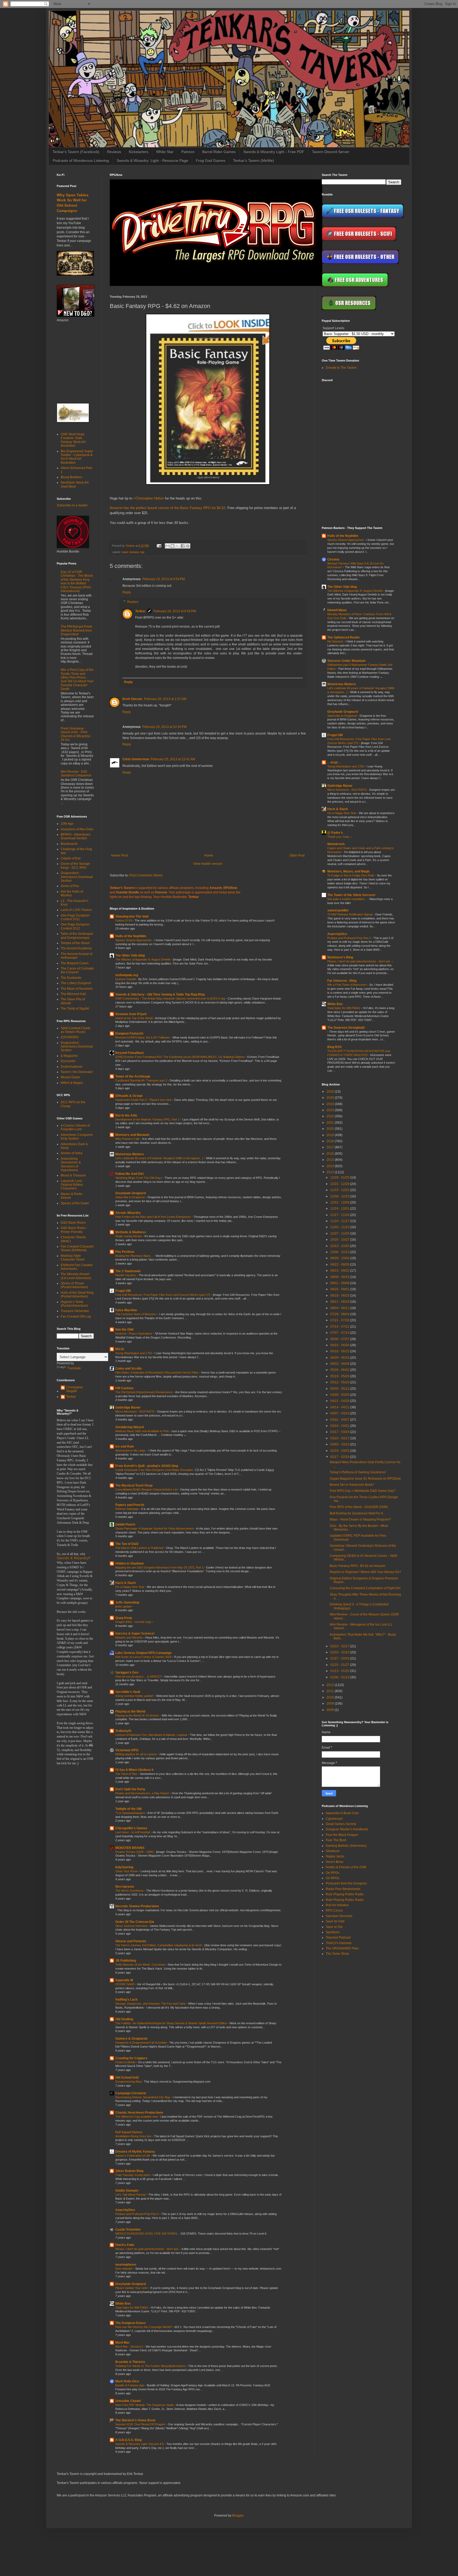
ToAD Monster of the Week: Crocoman (141, 1965)
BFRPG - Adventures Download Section (76, 836)
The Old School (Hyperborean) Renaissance (144, 1392)
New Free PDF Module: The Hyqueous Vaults (145, 2405)
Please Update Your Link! (132, 2288)
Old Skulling (124, 2019)
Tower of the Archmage (133, 1076)
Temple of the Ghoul (75, 943)
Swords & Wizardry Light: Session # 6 (140, 2444)
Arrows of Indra (72, 1153)
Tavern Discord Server (331, 152)
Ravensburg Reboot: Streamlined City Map (143, 2097)
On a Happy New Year (130, 1587)
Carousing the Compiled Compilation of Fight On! (365, 1588)
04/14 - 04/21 (340, 1407)
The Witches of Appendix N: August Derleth (143, 959)
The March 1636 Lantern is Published (140, 1548)
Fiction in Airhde (126, 2062)
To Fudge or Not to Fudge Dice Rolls (351, 875)
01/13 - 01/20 (340, 1671)
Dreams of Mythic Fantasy (135, 2152)
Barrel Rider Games (219, 152)
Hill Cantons (124, 1388)
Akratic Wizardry (128, 1213)
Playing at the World (130, 1711)
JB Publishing (126, 1961)
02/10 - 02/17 (340, 1646)
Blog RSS (334, 1047)
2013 (331, 1172)
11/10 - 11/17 (340, 1221)
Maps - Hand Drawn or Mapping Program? (360, 1519)
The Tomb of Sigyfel (75, 1009)
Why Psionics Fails (128, 1139)
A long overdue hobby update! (135, 1696)
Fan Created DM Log (76, 1317)
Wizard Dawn (70, 1077)
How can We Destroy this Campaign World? (144, 2327)
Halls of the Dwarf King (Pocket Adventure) (77, 1294)
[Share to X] (178, 546)
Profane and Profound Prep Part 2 (137, 2214)
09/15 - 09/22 (340, 1271)
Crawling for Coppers (131, 2058)
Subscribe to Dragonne (131, 1197)
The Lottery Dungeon (76, 983)
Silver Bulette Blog (129, 2171)
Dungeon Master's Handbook (347, 1829)
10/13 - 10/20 (340, 1246)
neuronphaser (126, 2265)
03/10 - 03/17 (340, 1438)
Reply (127, 592)
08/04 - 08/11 (340, 1308)
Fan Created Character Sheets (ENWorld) (77, 1248)
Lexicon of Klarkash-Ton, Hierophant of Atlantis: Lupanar (152, 1735)
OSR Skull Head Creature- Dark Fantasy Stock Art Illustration (73, 440)
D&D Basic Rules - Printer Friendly (74, 1230)
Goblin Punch (125, 1524)
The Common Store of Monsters (136, 1314)
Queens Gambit (126, 979)
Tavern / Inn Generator (77, 1072)
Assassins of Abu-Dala (77, 829)
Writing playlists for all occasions (136, 1754)
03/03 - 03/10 (340, 1444)
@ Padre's (335, 833)
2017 (331, 1147)
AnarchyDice (125, 2210)
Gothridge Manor (128, 1408)
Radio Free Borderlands (343, 1889)
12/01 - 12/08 (340, 1202)
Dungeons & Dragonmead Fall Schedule (141, 2043)
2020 (331, 1129)
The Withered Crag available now (137, 2117)
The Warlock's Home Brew (135, 2420)
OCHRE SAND (125, 1984)
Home (209, 855)
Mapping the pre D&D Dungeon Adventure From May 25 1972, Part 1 (160, 1567)
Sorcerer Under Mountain (346, 661)
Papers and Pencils (130, 1505)
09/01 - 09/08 (340, 1283)
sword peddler (338, 910)
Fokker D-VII (124, 920)
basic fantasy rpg (133, 552)
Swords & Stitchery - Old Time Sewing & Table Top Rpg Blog (160, 994)
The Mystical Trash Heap (134, 1485)
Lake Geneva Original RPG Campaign (143, 1653)
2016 (331, 1154)
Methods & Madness (131, 1232)
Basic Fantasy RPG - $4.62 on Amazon (358, 1566)
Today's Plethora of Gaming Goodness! (358, 1472)
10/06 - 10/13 (340, 1252)
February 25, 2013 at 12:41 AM (173, 759)
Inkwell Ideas (337, 610)
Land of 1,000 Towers (76, 910)
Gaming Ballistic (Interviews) (346, 1846)
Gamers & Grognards (131, 2039)
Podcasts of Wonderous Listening (81, 160)
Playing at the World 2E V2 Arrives (138, 1715)
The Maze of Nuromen (77, 989)
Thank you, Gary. (339, 837)
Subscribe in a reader (72, 505)
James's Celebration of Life (133, 2156)
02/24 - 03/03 (340, 1451)
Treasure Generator (75, 1311)
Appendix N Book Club (342, 1813)
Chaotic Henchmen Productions (139, 2113)
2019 (331, 1135)
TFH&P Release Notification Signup (350, 914)
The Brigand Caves (75, 963)
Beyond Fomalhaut (129, 1053)
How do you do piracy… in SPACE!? (139, 1676)
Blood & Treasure (73, 1175)
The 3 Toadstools (128, 1271)
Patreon (188, 152)
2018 (331, 1141)
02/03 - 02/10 (340, 1652)
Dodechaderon (72, 1067)
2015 (331, 1160)
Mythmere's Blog (340, 957)
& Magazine (69, 1056)
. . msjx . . (334, 762)
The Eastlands (71, 978)
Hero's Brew (334, 1862)
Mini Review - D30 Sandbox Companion (76, 774)
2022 (331, 1116)
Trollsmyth (123, 1731)
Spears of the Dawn (75, 1203)
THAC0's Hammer (339, 1943)
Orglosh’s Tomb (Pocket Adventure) (74, 1304)
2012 (331, 1685)
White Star (165, 152)
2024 (331, 1104)
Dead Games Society (341, 1824)
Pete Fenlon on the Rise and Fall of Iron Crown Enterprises (153, 1217)
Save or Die (334, 1927)
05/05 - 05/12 (340, 1389)
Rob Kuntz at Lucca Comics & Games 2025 (144, 1657)
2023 (331, 1110)
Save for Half (335, 1921)
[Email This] (168, 546)
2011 (331, 1691)
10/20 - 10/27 (340, 1240)
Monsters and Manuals (132, 1135)
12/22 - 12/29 (340, 1184)
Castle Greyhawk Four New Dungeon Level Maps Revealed (154, 1470)
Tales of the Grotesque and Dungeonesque (77, 936)
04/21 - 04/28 (340, 1401)
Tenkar (140, 611)
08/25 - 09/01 (340, 1289)
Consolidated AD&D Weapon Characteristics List (147, 1489)
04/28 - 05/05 (340, 1395)
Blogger (238, 2516)
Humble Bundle (128, 892)
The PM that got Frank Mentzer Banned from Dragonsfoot (76, 630)
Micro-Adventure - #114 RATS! (135, 1411)
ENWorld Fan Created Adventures (77, 1267)
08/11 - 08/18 (340, 1302)
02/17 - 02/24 (340, 1457)
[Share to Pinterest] (188, 546)
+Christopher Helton (149, 498)
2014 (331, 1166)
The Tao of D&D (127, 1544)
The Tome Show (337, 1954)
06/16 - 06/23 (340, 1351)
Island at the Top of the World (134, 1018)
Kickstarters (139, 152)
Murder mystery (126, 1275)
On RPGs (333, 1873)
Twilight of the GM (128, 1809)
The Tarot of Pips (127, 1774)
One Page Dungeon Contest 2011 (75, 917)
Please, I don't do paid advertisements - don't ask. (148, 2249)
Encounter (68, 1061)
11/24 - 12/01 (340, 1209)
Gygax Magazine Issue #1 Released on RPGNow (365, 1479)
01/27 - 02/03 (340, 1658)
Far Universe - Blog (342, 981)
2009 (331, 1704)
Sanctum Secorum (339, 1916)
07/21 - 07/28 (340, 1320)
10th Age (67, 824)
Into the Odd (124, 1330)
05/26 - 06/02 (340, 1370)
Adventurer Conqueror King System (77, 1137)
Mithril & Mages (72, 1083)
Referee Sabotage (127, 1509)
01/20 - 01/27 (340, 1665)
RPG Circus (334, 1910)
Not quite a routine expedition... (347, 899)
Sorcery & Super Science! (135, 1634)
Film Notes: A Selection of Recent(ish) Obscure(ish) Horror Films (157, 1372)
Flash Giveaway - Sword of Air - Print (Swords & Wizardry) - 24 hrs (76, 734)
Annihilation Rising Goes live (134, 2136)
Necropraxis (125, 1887)
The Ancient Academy (76, 948)
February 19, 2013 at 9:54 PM (164, 579)
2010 (331, 1697)
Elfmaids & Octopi (129, 1096)
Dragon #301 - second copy (134, 1622)
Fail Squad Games (129, 2132)
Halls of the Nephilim (131, 936)
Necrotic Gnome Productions (137, 1906)
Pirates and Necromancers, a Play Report (143, 1793)
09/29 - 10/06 (340, 1258)
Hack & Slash (125, 1583)
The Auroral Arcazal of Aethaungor (76, 956)
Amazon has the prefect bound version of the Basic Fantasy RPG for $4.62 (168, 508)
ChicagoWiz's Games (131, 1828)
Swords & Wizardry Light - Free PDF (274, 152)
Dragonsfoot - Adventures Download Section (77, 877)
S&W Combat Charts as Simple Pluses (76, 1030)
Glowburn (333, 1851)
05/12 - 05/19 (340, 1382)
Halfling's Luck (126, 2000)
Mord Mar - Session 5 (130, 2347)
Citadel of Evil (71, 858)
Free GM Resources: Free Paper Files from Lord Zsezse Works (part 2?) (163, 1295)
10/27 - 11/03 (340, 1233)
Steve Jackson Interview (132, 1926)
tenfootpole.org (127, 975)
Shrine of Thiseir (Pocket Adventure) (74, 1285)
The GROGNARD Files (342, 1948)
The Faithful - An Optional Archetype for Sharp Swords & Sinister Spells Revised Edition (171, 2023)
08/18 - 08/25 (340, 1296)
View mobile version (208, 864)
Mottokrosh (336, 844)
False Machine (126, 1310)
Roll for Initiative (337, 1905)
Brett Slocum (132, 699)
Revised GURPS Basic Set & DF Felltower (143, 1037)
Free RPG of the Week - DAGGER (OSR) (359, 1507)
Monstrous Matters (130, 1154)
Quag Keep (124, 1618)
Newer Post (119, 855)
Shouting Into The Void (132, 916)
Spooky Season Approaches (134, 940)
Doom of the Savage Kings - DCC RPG (75, 866)
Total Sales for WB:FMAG (132, 2308)
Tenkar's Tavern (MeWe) (254, 160)
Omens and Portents (131, 1941)
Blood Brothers (71, 477)
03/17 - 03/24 (340, 1432)
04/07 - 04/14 (340, 1413)
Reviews (114, 152)
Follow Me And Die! (130, 1174)
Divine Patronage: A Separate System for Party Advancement (155, 1528)
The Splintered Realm (343, 637)
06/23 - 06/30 (340, 1345)
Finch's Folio (125, 2245)
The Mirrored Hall (73, 994)
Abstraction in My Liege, (131, 1450)
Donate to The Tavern (341, 368)
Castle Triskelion (128, 2230)
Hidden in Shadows (130, 1563)
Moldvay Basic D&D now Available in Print (142, 1431)
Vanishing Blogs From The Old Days (139, 1178)
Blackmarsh (69, 844)
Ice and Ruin (125, 1446)
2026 (331, 1092)
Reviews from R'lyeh (131, 1014)
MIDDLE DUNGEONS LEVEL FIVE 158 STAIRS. (147, 2234)
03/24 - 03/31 (340, 1426)
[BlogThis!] (173, 546)
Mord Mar (122, 2343)
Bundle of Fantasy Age (130, 2385)
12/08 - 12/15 (340, 1196)
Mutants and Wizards (129, 1637)
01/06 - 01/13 (340, 1677)
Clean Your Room (127, 1871)
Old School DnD (127, 2078)
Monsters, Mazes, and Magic (349, 871)
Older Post (297, 855)
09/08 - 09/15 (340, 1277)
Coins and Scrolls (129, 1369)
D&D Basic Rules (73, 1223)
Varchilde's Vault (128, 1692)
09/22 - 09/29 (340, 1265)
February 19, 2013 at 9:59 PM (175, 611)
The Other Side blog (130, 955)
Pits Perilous (125, 1252)
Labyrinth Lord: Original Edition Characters (72, 1185)
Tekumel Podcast (338, 1938)
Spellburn (333, 1932)
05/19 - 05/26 (340, 1376)
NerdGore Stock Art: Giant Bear (75, 484)
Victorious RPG (127, 1750)
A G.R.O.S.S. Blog (128, 2440)
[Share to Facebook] (183, 546)
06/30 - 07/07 (340, 1339)
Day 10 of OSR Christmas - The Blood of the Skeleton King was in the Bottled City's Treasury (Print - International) (77, 581)
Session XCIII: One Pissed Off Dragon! (141, 2424)
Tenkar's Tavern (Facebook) (76, 152)
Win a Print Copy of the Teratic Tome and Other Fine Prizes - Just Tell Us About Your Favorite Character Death (77, 679)
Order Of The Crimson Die (135, 1922)
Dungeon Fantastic (129, 1033)
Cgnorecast (334, 1819)
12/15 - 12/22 (340, 1190)
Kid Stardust (336, 641)
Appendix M (124, 1980)
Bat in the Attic (126, 1115)
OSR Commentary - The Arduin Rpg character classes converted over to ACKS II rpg (171, 998)
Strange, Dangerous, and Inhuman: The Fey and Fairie (151, 2004)
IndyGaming (124, 1867)
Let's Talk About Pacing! (131, 2195)
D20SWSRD (70, 1037)
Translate (74, 1368)
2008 (331, 1710)
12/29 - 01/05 (340, 1178)
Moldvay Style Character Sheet (72, 1258)
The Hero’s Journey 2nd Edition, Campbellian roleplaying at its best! (159, 1945)
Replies (133, 602)
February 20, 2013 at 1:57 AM (165, 699)
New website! (124, 2269)
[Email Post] (159, 546)
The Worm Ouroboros (130, 1891)
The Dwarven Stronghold (346, 1028)
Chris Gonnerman (136, 759)
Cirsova (333, 559)
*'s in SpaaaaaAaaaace (131, 1813)
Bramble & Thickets (130, 2362)
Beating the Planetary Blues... (135, 1256)
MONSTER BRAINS (130, 1848)
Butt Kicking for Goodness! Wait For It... (357, 1513)
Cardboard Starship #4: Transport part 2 (142, 1080)
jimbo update (124, 1606)
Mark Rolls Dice (127, 2381)
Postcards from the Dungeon (346, 1883)
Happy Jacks (335, 1856)
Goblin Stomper (127, 2191)
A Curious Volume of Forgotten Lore (75, 1127)
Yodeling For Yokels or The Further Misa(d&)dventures (151, 2366)
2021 (331, 1123)
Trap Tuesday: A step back (133, 2175)
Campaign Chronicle (131, 2093)
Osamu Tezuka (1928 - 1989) (135, 1852)
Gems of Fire (70, 886)
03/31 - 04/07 (340, 1420)
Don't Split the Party (130, 1789)
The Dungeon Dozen (130, 2323)
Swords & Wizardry (73, 1558)
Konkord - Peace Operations (134, 1333)
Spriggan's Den (127, 1673)
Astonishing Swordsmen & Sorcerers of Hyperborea (71, 1164)
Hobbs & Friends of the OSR (346, 1867)
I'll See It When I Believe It (134, 1770)
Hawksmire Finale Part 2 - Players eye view (144, 1100)
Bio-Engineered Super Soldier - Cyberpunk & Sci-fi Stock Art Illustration (77, 457)
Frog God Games (211, 160)
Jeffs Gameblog (127, 1602)
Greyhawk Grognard (131, 1193)
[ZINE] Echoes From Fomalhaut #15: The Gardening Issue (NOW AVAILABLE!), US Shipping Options (180, 1057)
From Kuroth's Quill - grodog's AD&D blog (147, 1466)
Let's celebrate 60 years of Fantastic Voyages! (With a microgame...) (160, 1158)
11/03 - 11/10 (340, 1227)
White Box (123, 2304)
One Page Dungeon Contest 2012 (75, 926)
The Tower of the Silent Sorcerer (351, 895)
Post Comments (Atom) (146, 875)
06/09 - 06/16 (340, 1358)
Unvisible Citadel (128, 2401)
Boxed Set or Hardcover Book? (352, 1485)
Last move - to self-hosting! (133, 1832)
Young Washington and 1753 (134, 1353)
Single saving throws (129, 1236)
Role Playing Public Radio (345, 1894)
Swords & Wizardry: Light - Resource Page (152, 160)
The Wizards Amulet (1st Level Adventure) (76, 1276)
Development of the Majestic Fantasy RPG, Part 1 (148, 1119)
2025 (331, 1098)
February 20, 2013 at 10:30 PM (164, 727)
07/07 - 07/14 (340, 1333)
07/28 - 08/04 (340, 1314)
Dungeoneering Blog (129, 2082)
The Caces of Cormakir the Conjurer (77, 970)
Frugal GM (123, 1291)
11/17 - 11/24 (340, 1215)
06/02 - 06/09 (340, 1364)
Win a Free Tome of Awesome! (347, 985)
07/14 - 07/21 (340, 1327)
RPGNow (230, 888)
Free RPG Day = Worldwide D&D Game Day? (362, 1491)
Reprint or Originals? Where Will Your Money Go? (365, 1572)
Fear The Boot (336, 1840)
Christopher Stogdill (74, 1389)
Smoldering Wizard (129, 1427)
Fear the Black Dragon (342, 1835)
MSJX (120, 1349)
